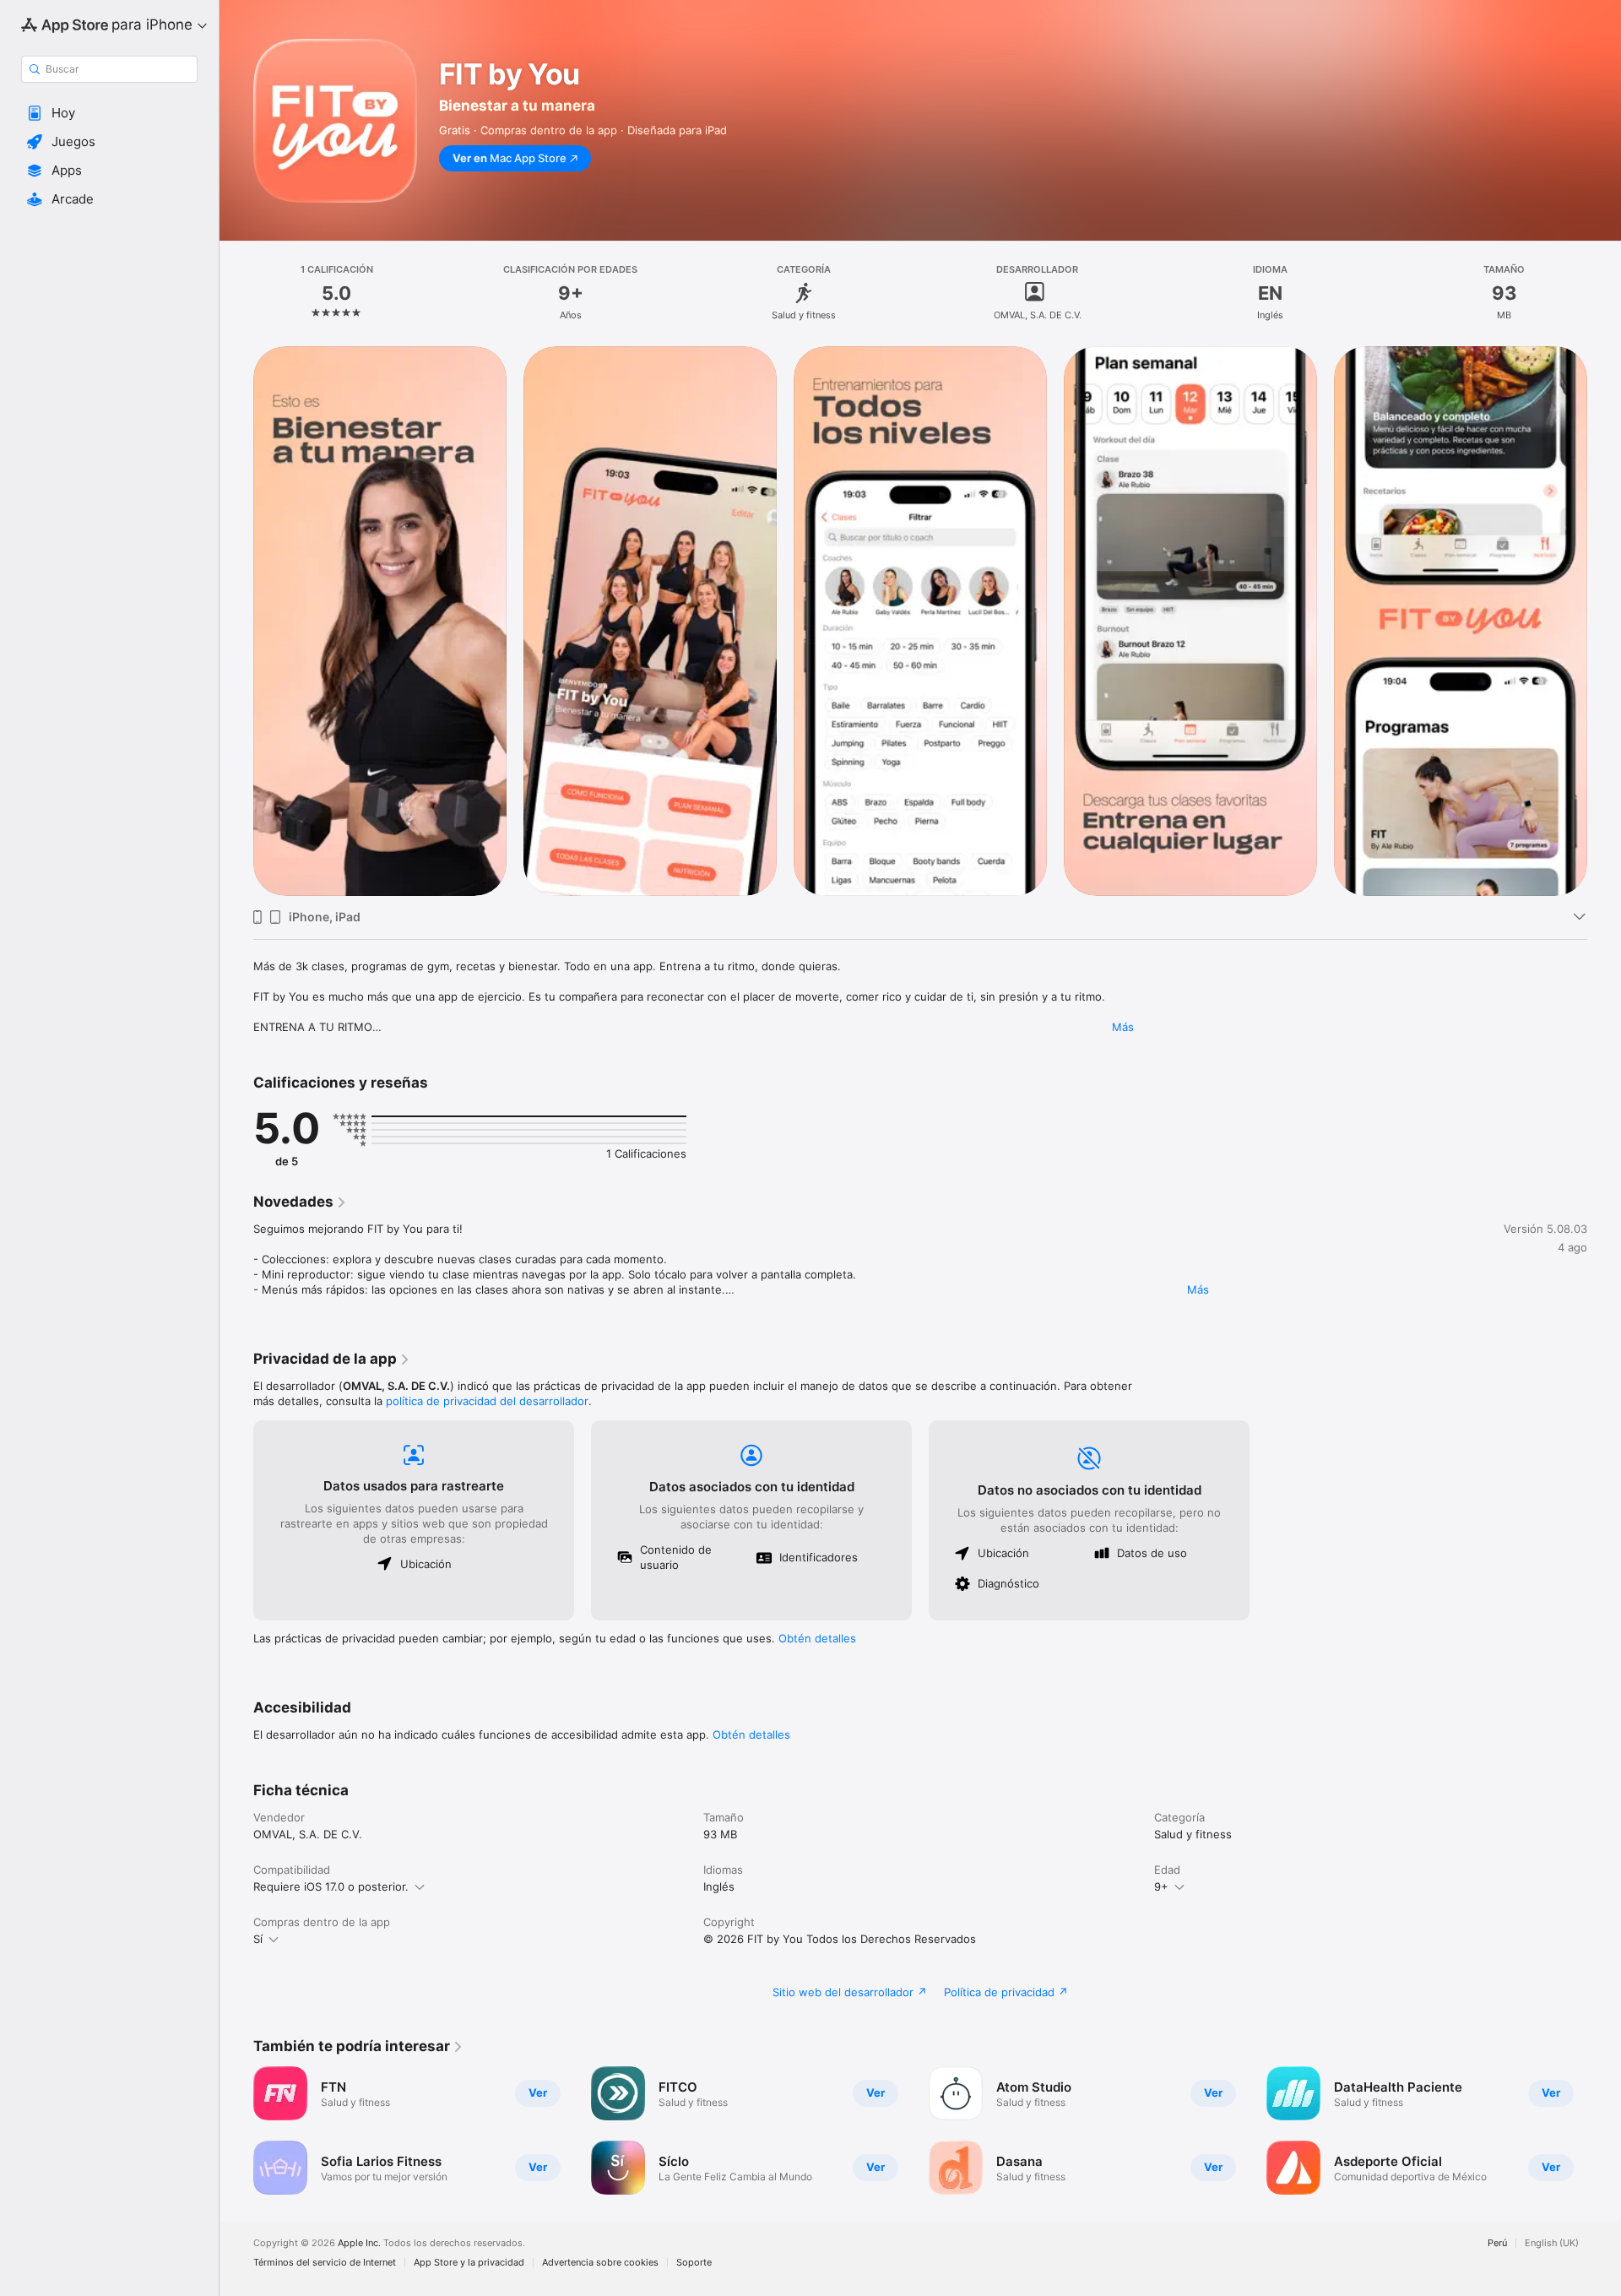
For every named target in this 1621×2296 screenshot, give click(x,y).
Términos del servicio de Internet (325, 2263)
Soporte (694, 2263)
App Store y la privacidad (469, 2263)
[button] (109, 113)
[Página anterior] (236, 2130)
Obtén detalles (817, 1638)
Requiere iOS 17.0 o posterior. (331, 1886)
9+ (1161, 1886)
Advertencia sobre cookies (600, 2263)
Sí (258, 1939)
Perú (1497, 2243)
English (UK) (1552, 2243)
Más (1123, 1027)
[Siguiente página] (1604, 2130)
